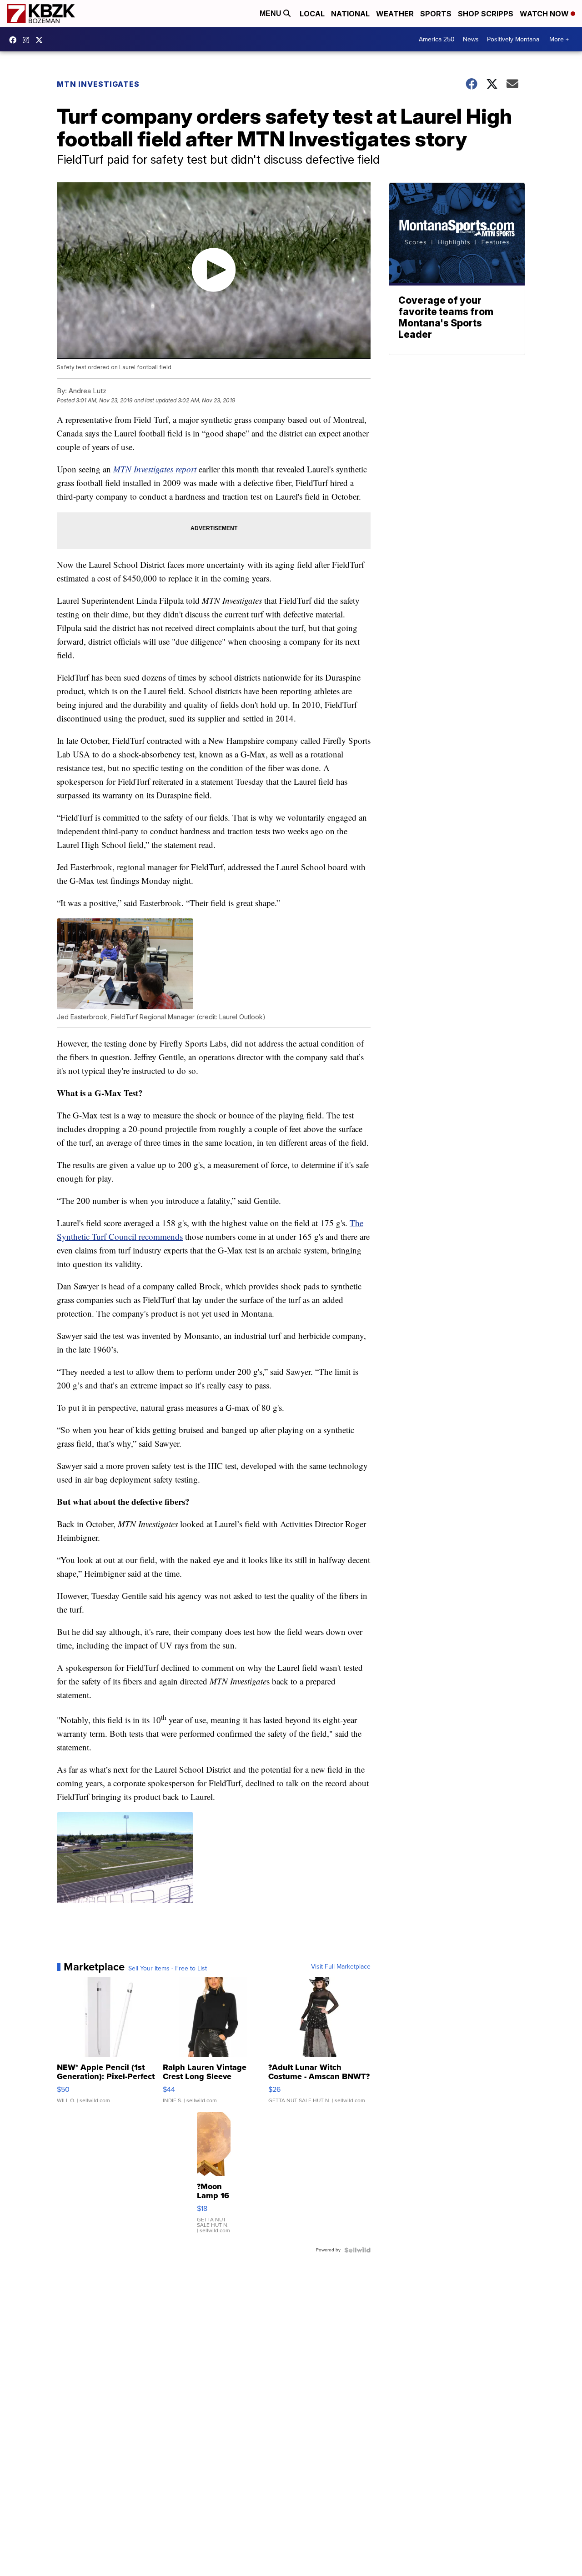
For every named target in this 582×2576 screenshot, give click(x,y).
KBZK (41, 40)
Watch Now (545, 14)
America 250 (437, 39)
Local (312, 14)
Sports (436, 14)
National (350, 14)
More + (559, 39)
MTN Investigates (98, 84)
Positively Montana (513, 39)
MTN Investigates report (155, 469)
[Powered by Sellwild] (357, 2250)
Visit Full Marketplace (341, 1967)
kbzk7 (15, 40)
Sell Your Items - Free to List (168, 1969)
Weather (395, 14)
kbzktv (28, 40)
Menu (271, 13)
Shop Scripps (486, 14)
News (471, 39)
